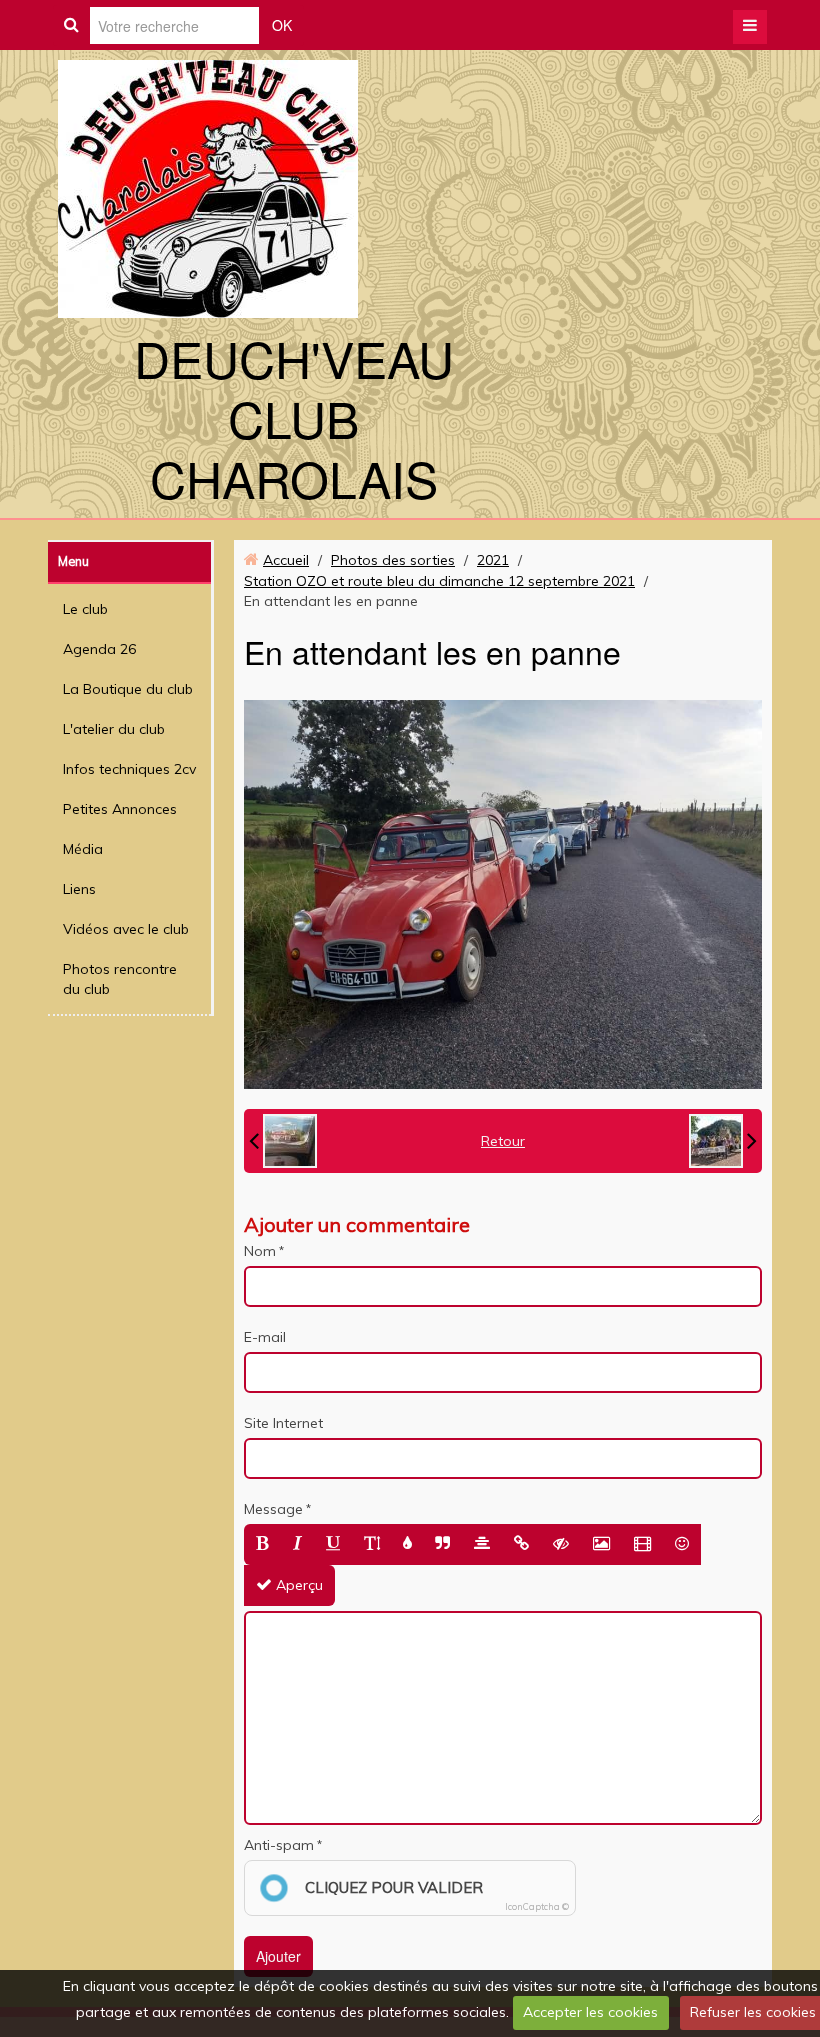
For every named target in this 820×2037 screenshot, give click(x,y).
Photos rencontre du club (120, 979)
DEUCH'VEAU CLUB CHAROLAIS (294, 417)
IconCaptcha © (537, 1906)
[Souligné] (333, 1544)
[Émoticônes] (682, 1544)
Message (273, 1509)
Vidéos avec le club (126, 929)
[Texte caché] (561, 1544)
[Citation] (442, 1544)
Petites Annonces (120, 809)
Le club (85, 609)
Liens (79, 889)
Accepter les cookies (590, 2012)
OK (282, 25)
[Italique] (297, 1544)
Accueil (286, 560)
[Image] (601, 1544)
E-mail (265, 1337)
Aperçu (297, 1585)
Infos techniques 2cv (129, 769)
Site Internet (283, 1423)
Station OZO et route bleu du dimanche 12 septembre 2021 (439, 581)
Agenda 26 (99, 649)
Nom (260, 1251)
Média (83, 849)
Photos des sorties (393, 560)
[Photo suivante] (723, 1141)
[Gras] (262, 1544)
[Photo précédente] (283, 1141)
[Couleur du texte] (407, 1544)
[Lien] (521, 1544)
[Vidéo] (642, 1544)
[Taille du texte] (372, 1544)
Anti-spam (279, 1845)
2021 (493, 560)
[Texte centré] (482, 1544)
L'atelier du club (114, 729)
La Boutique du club (128, 689)
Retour (503, 1141)
